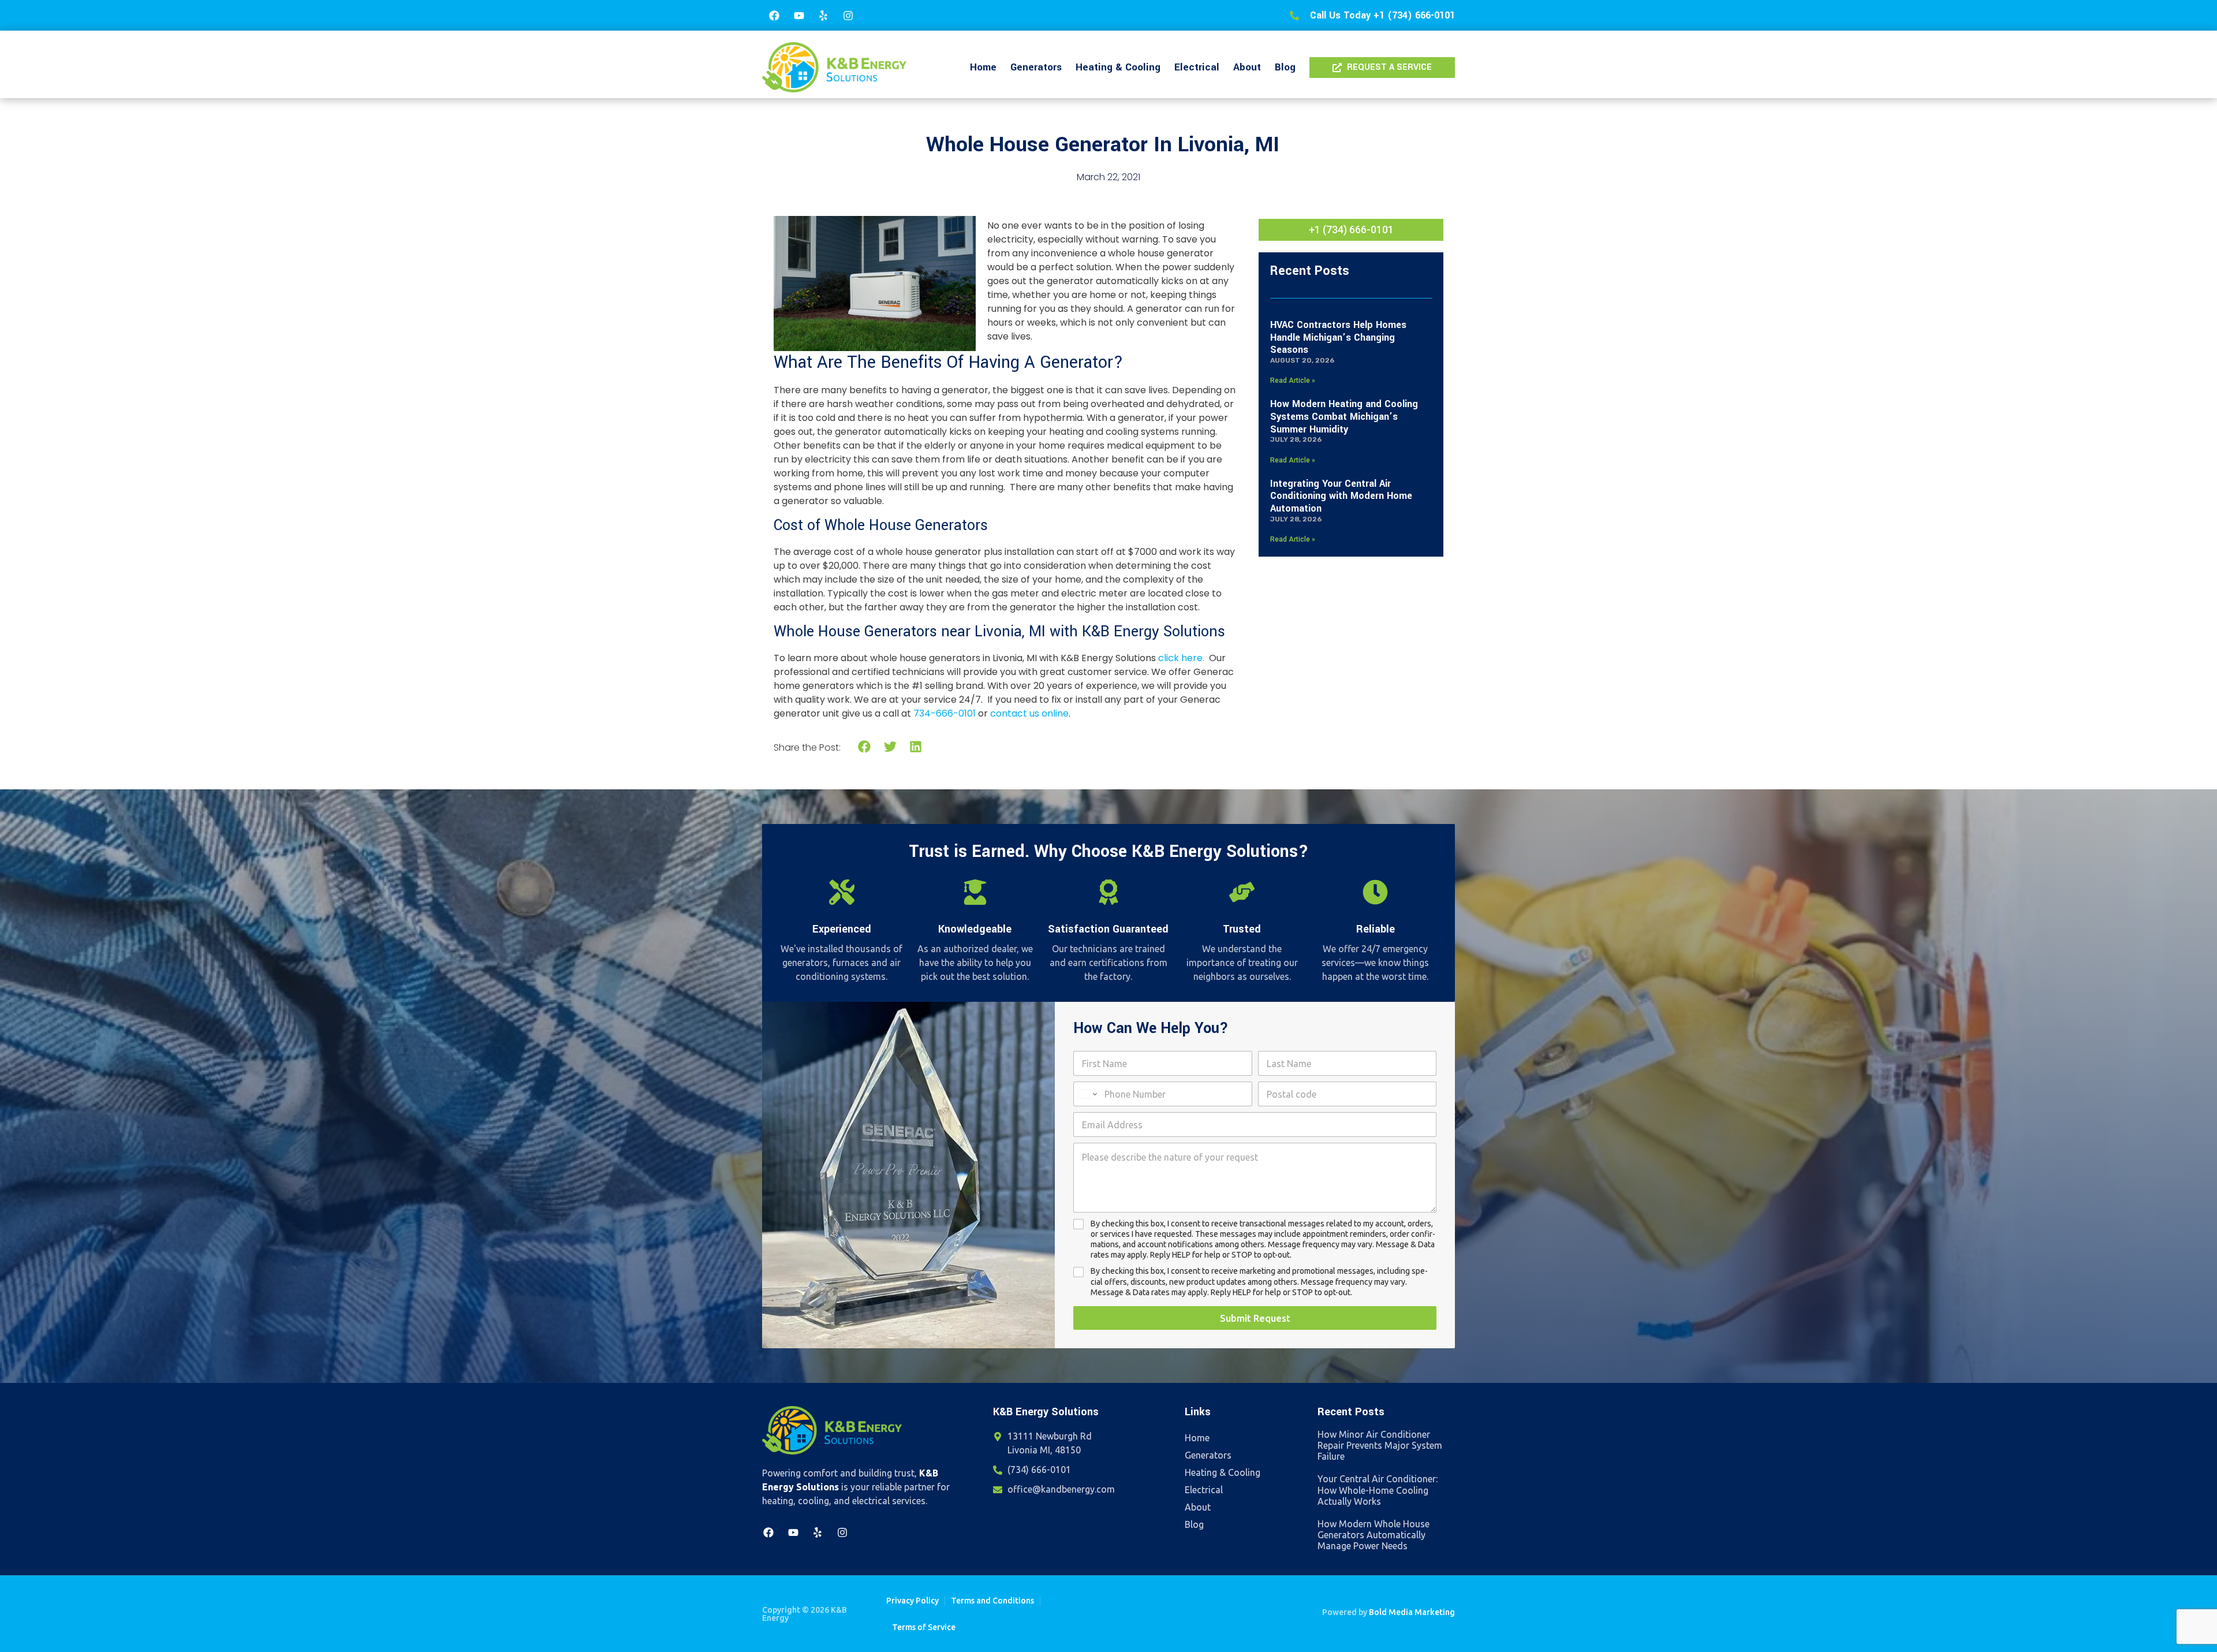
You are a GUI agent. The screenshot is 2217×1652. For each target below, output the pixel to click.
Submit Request (1255, 1318)
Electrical (1197, 67)
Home (983, 67)
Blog (1285, 67)
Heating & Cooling (1118, 67)
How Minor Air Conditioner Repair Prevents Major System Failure (1380, 1445)
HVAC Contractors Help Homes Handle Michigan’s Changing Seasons (1338, 337)
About (1247, 67)
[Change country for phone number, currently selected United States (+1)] (1087, 1094)
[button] (865, 747)
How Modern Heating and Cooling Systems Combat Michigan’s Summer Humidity (1344, 416)
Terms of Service (924, 1627)
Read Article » (1293, 381)
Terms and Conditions (992, 1601)
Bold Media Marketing (1412, 1612)
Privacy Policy (912, 1601)
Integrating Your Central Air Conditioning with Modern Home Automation (1341, 496)
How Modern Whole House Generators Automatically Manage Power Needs (1374, 1535)
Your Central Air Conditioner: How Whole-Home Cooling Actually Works (1378, 1490)
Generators (1036, 67)
